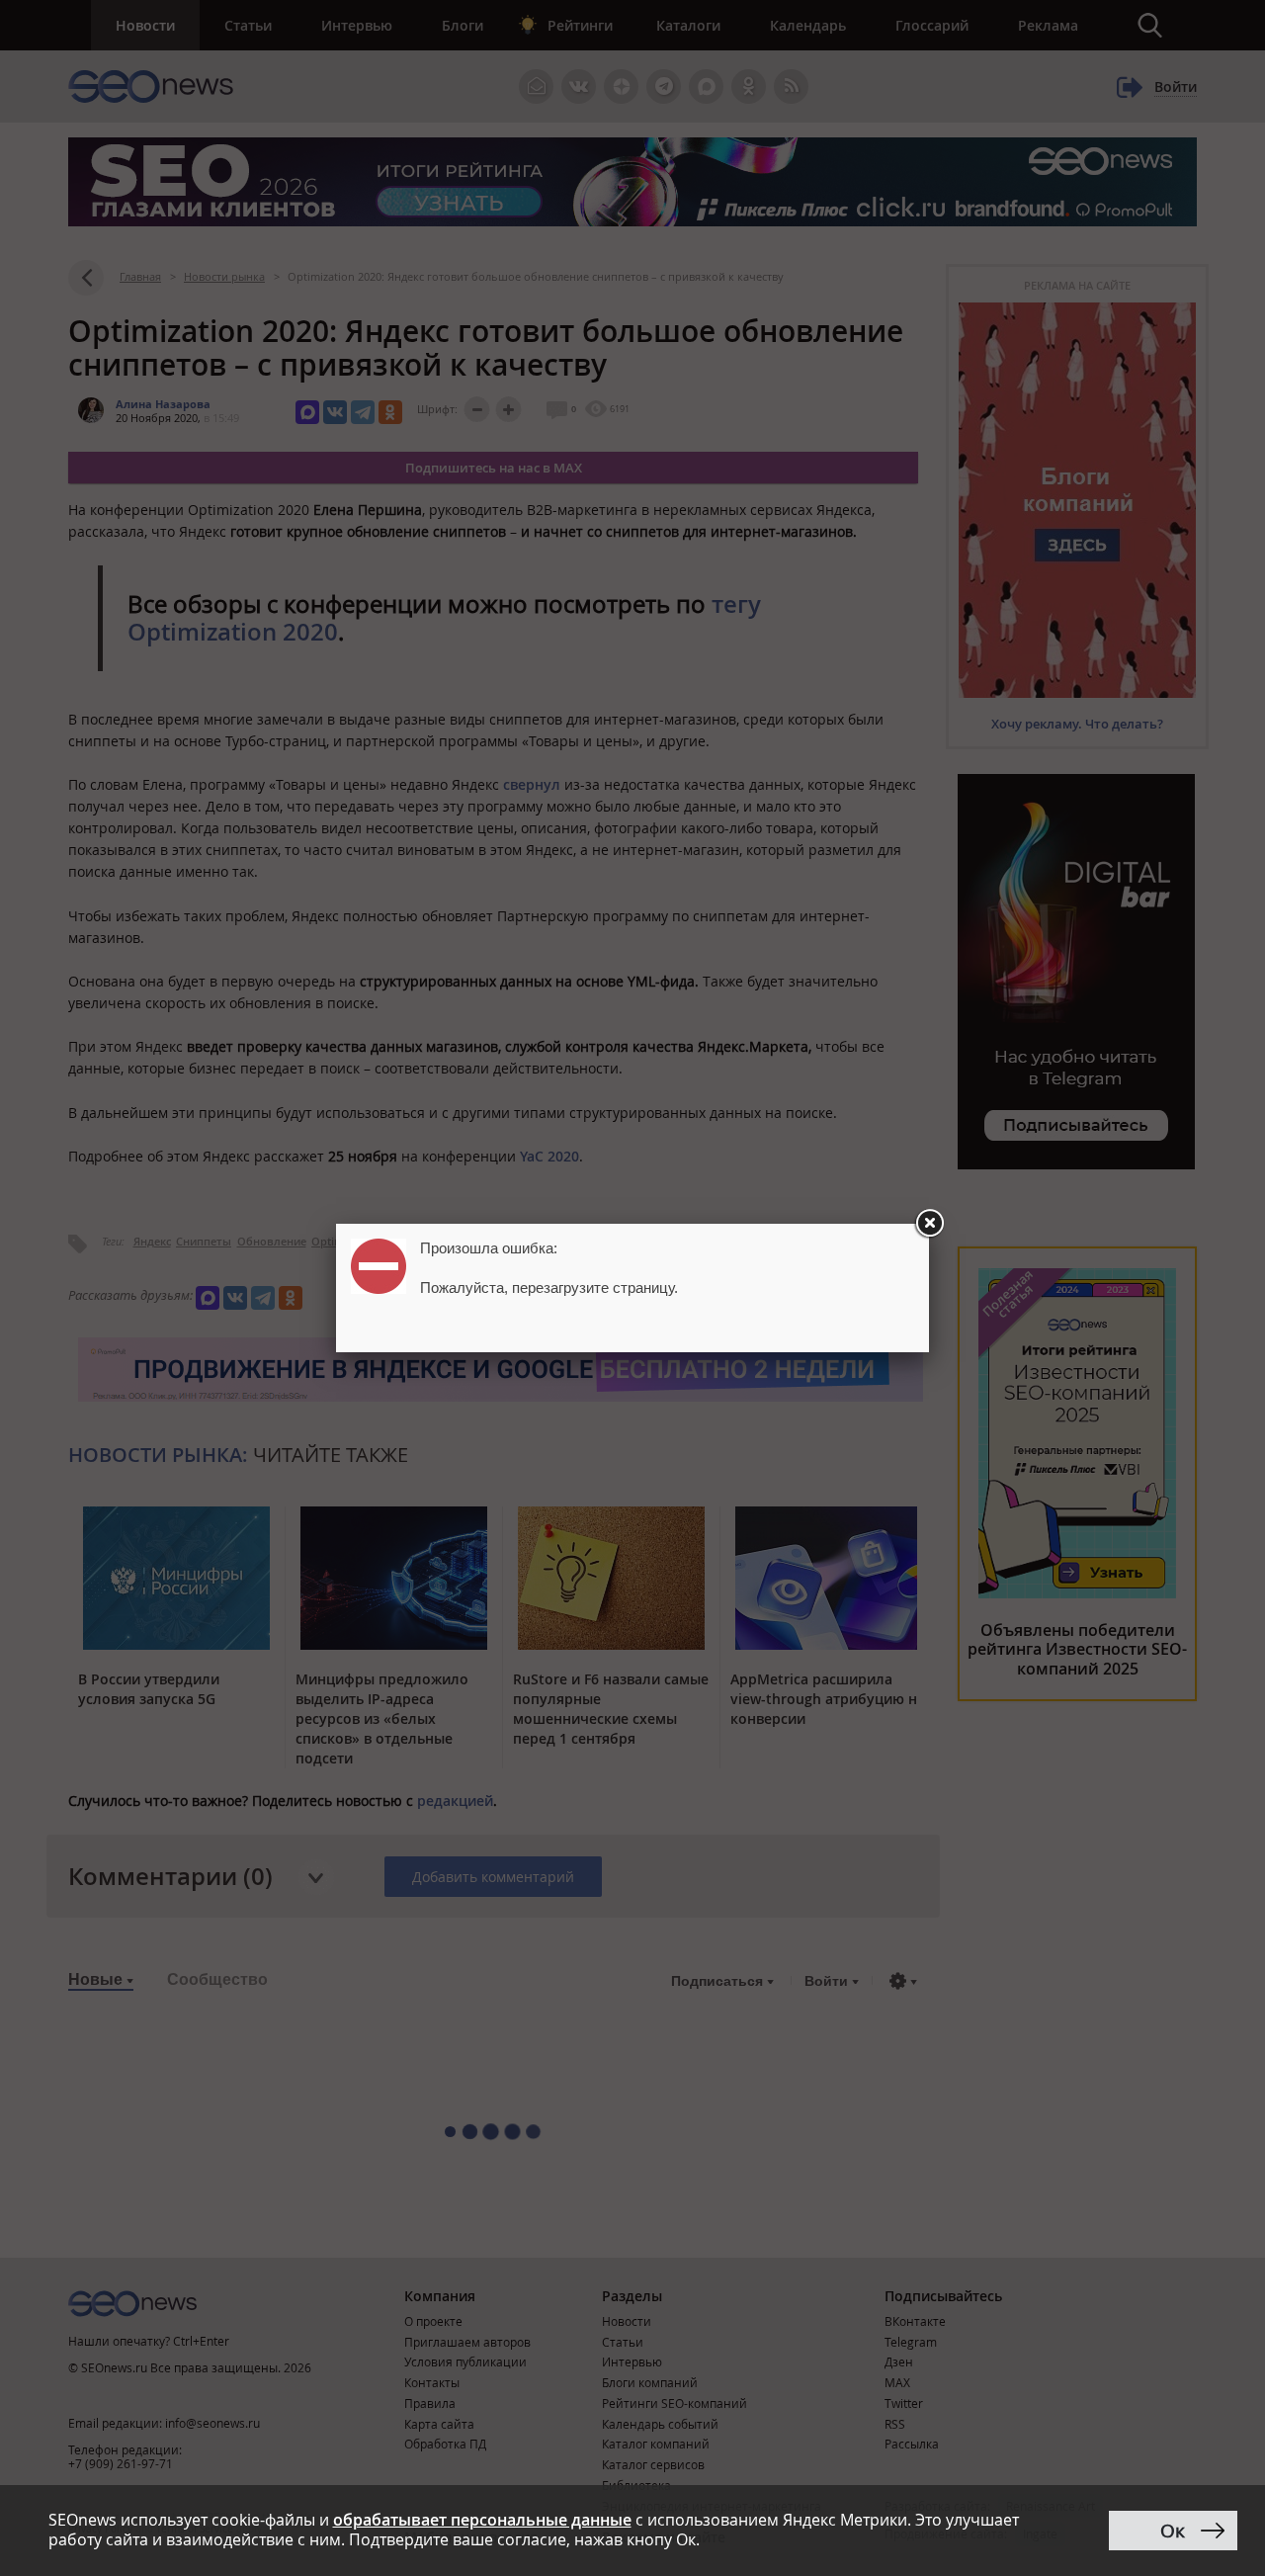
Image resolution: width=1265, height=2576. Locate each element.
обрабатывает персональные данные (482, 2520)
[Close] (929, 1224)
